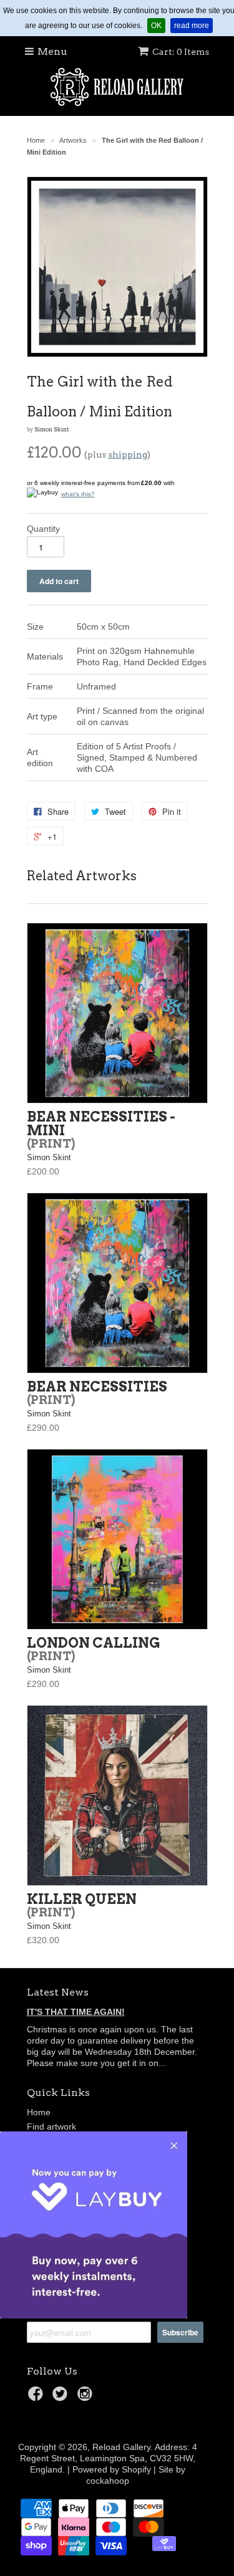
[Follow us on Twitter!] (62, 2397)
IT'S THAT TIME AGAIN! (76, 2012)
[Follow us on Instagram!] (87, 2397)
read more (193, 25)
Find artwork (51, 2127)
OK (158, 25)
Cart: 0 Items (181, 52)
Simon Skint (51, 430)
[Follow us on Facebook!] (37, 2397)
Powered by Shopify (112, 2469)
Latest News (58, 1992)
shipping (128, 454)
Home (39, 2112)
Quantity (43, 529)
